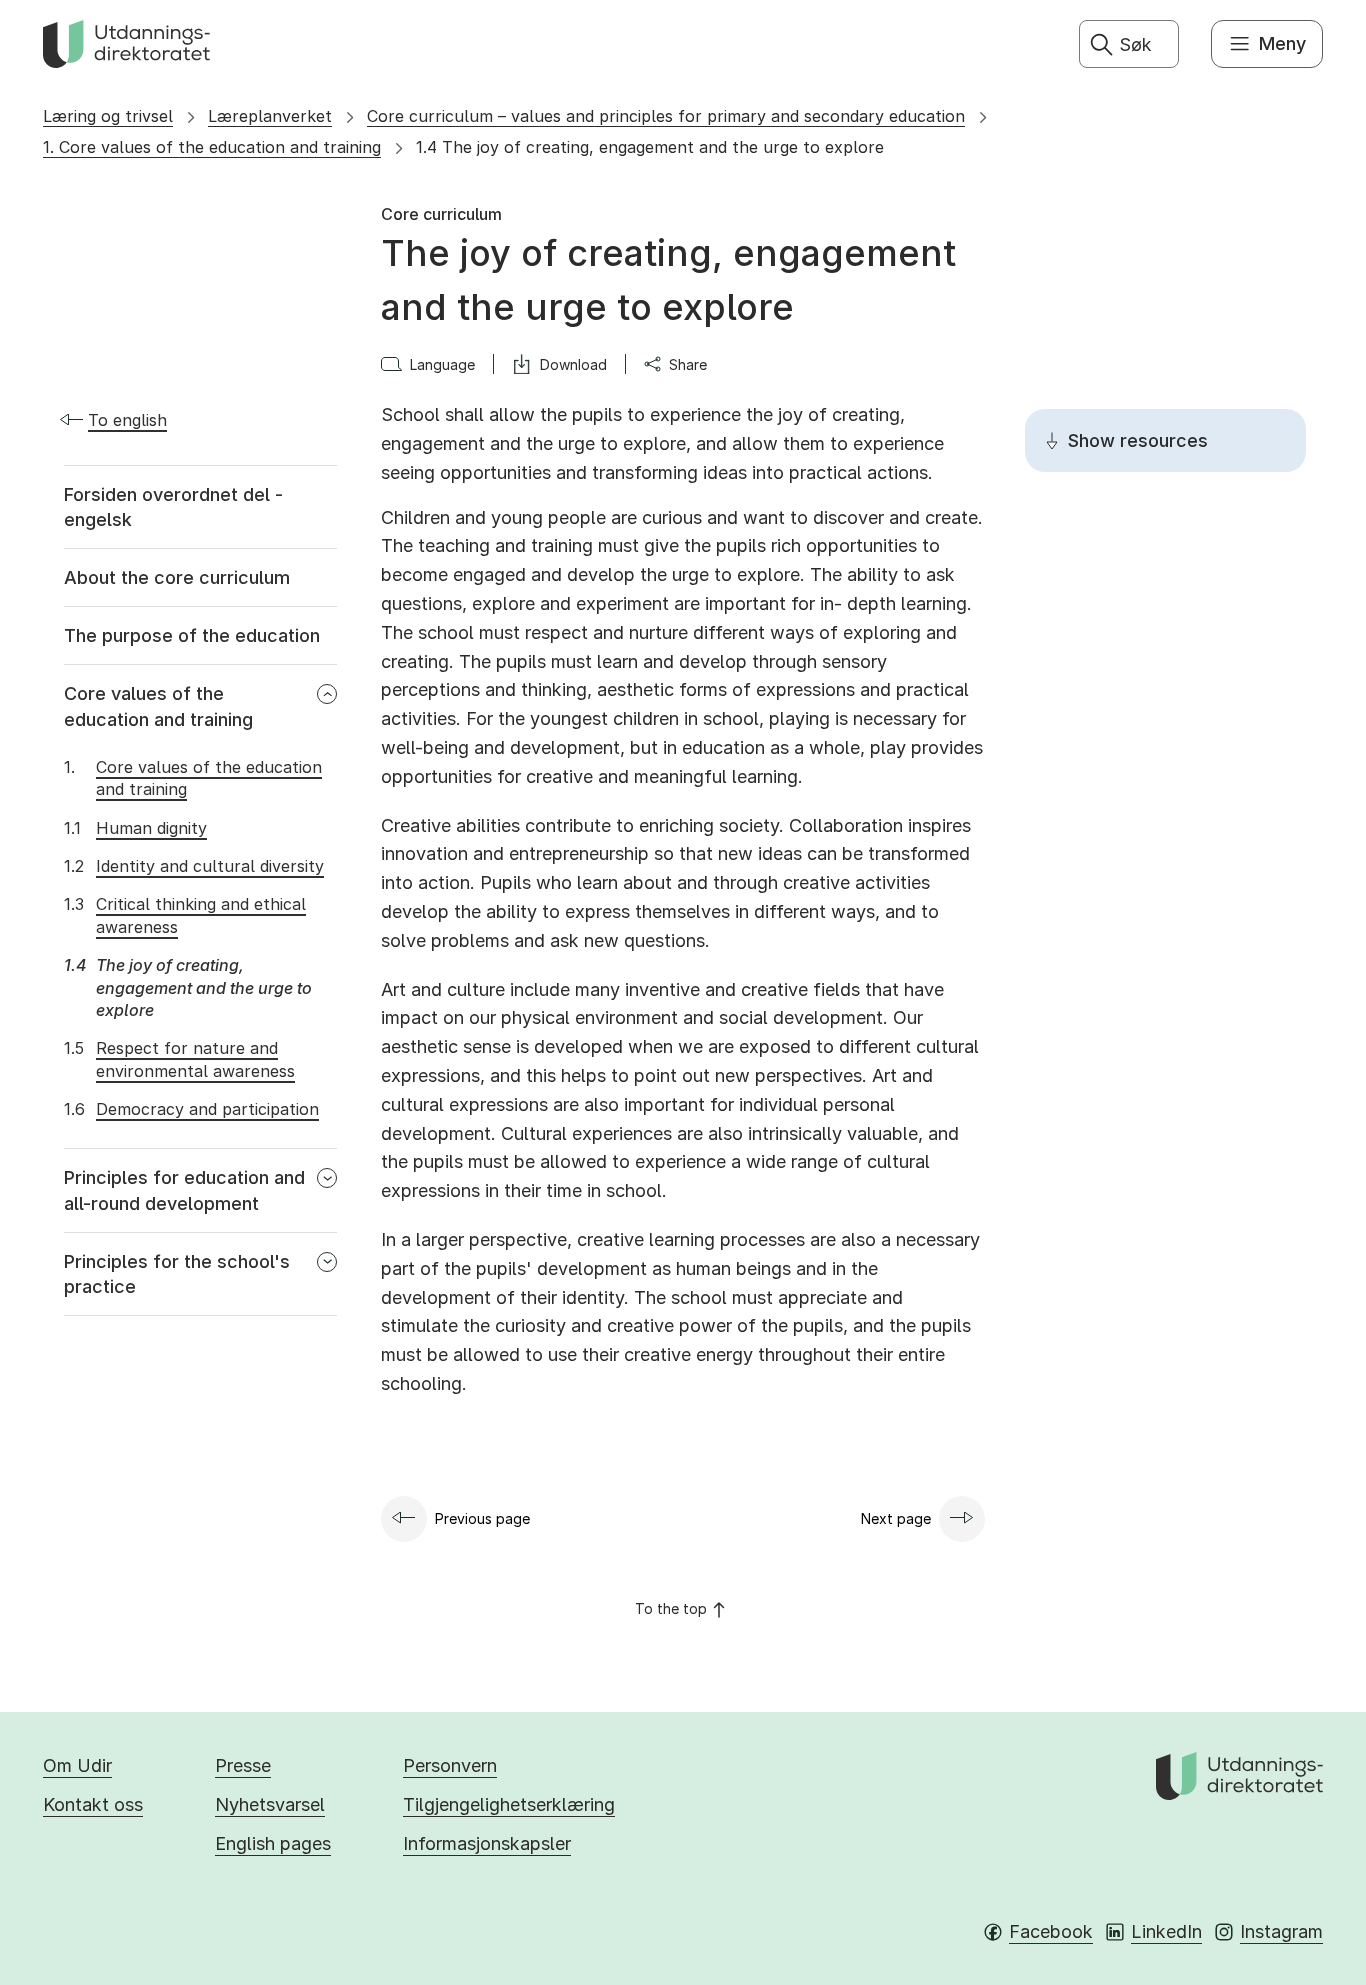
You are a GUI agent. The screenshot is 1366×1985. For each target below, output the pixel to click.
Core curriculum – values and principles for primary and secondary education (666, 116)
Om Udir (77, 1765)
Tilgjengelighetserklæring (509, 1804)
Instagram (1281, 1931)
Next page (896, 1518)
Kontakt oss (93, 1804)
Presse (243, 1765)
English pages (273, 1843)
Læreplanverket (270, 116)
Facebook (1051, 1931)
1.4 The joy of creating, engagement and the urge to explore (650, 147)
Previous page (482, 1518)
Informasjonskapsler (487, 1843)
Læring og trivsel (108, 116)
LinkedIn (1166, 1931)
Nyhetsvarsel (270, 1804)
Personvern (450, 1765)
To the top (671, 1608)
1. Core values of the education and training (212, 147)
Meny (1282, 43)
